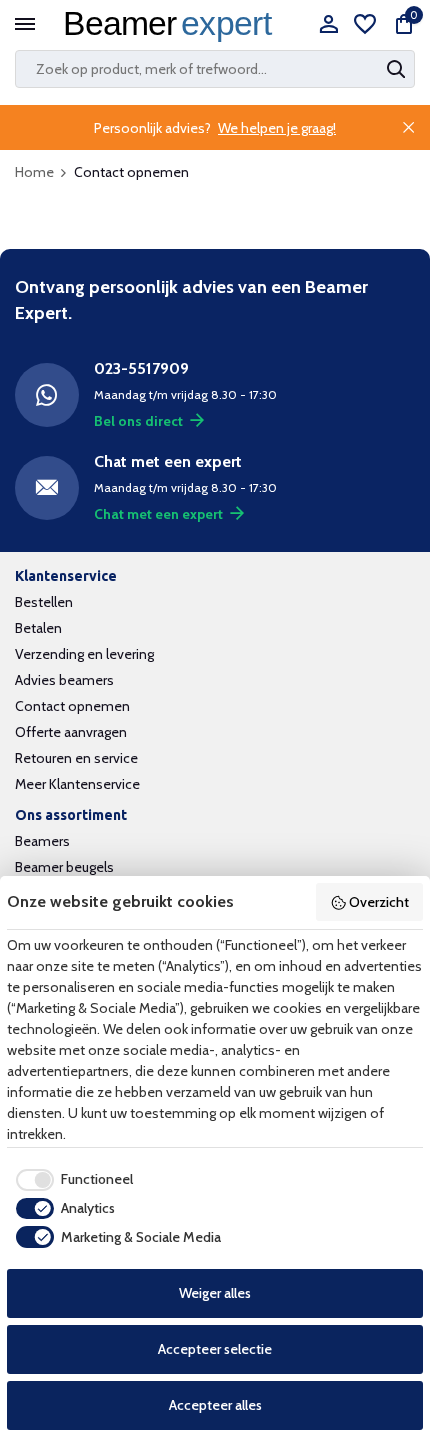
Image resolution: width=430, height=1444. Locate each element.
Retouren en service (76, 758)
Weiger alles (215, 1293)
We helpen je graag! (277, 128)
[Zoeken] (398, 69)
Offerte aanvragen (71, 732)
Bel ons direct (138, 421)
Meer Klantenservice (77, 784)
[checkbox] (70, 1180)
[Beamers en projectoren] (173, 25)
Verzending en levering (84, 654)
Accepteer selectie (215, 1349)
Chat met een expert (158, 514)
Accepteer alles (215, 1405)
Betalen (38, 628)
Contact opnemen (72, 706)
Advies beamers (64, 680)
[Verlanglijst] (365, 25)
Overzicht (379, 902)
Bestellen (44, 602)
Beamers (42, 841)
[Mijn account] (328, 25)
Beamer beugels (64, 867)
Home (34, 172)
